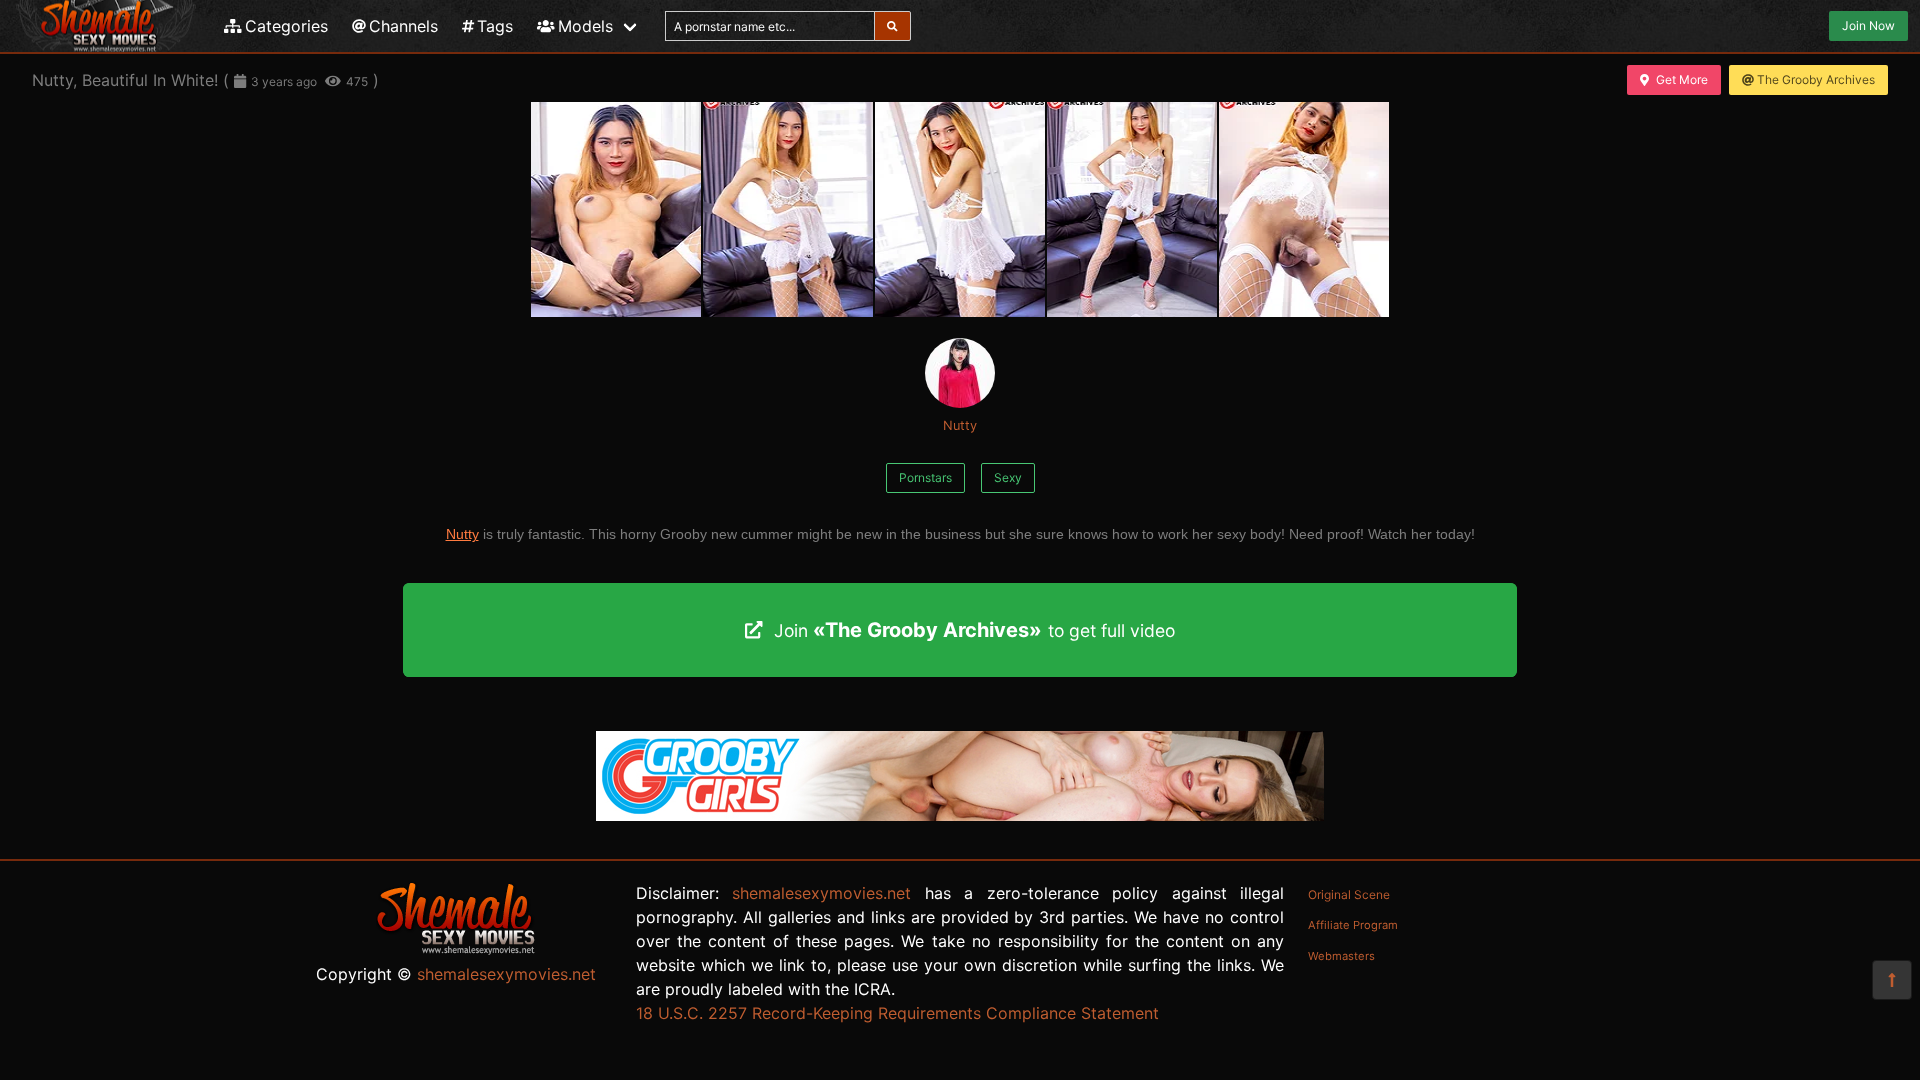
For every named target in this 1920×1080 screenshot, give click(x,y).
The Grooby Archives (1816, 79)
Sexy (1008, 477)
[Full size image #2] (960, 209)
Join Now (1868, 25)
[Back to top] (1892, 980)
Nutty (960, 425)
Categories (286, 26)
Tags (495, 26)
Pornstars (925, 477)
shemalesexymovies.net (506, 974)
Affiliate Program (1353, 925)
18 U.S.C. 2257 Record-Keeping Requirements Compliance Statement (897, 1013)
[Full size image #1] (788, 209)
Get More (1682, 79)
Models (585, 26)
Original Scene (1349, 894)
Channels (403, 26)
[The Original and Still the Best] (960, 815)
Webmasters (1341, 956)
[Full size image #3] (1132, 209)
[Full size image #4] (1304, 209)
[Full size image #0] (616, 209)
